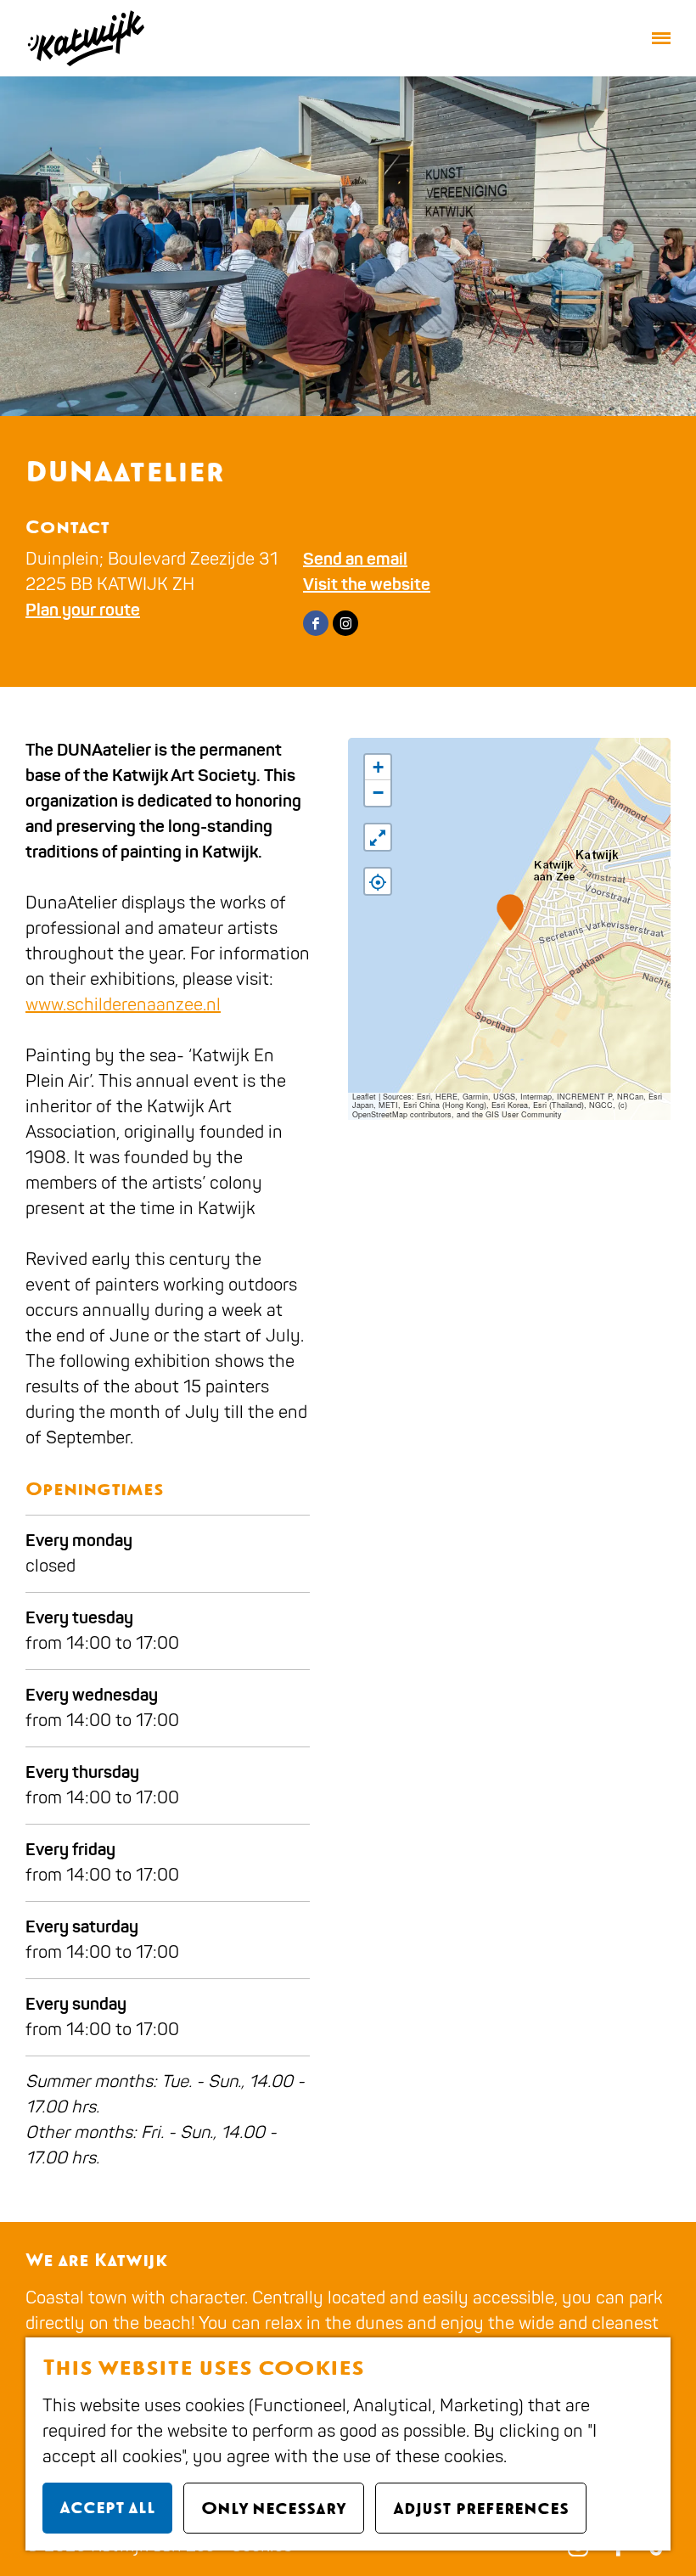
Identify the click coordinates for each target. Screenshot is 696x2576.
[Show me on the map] (378, 881)
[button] (510, 912)
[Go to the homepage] (85, 38)
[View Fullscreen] (378, 837)
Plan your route (83, 610)
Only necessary (274, 2508)
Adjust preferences (481, 2508)
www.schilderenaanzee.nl (123, 1005)
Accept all (107, 2507)
